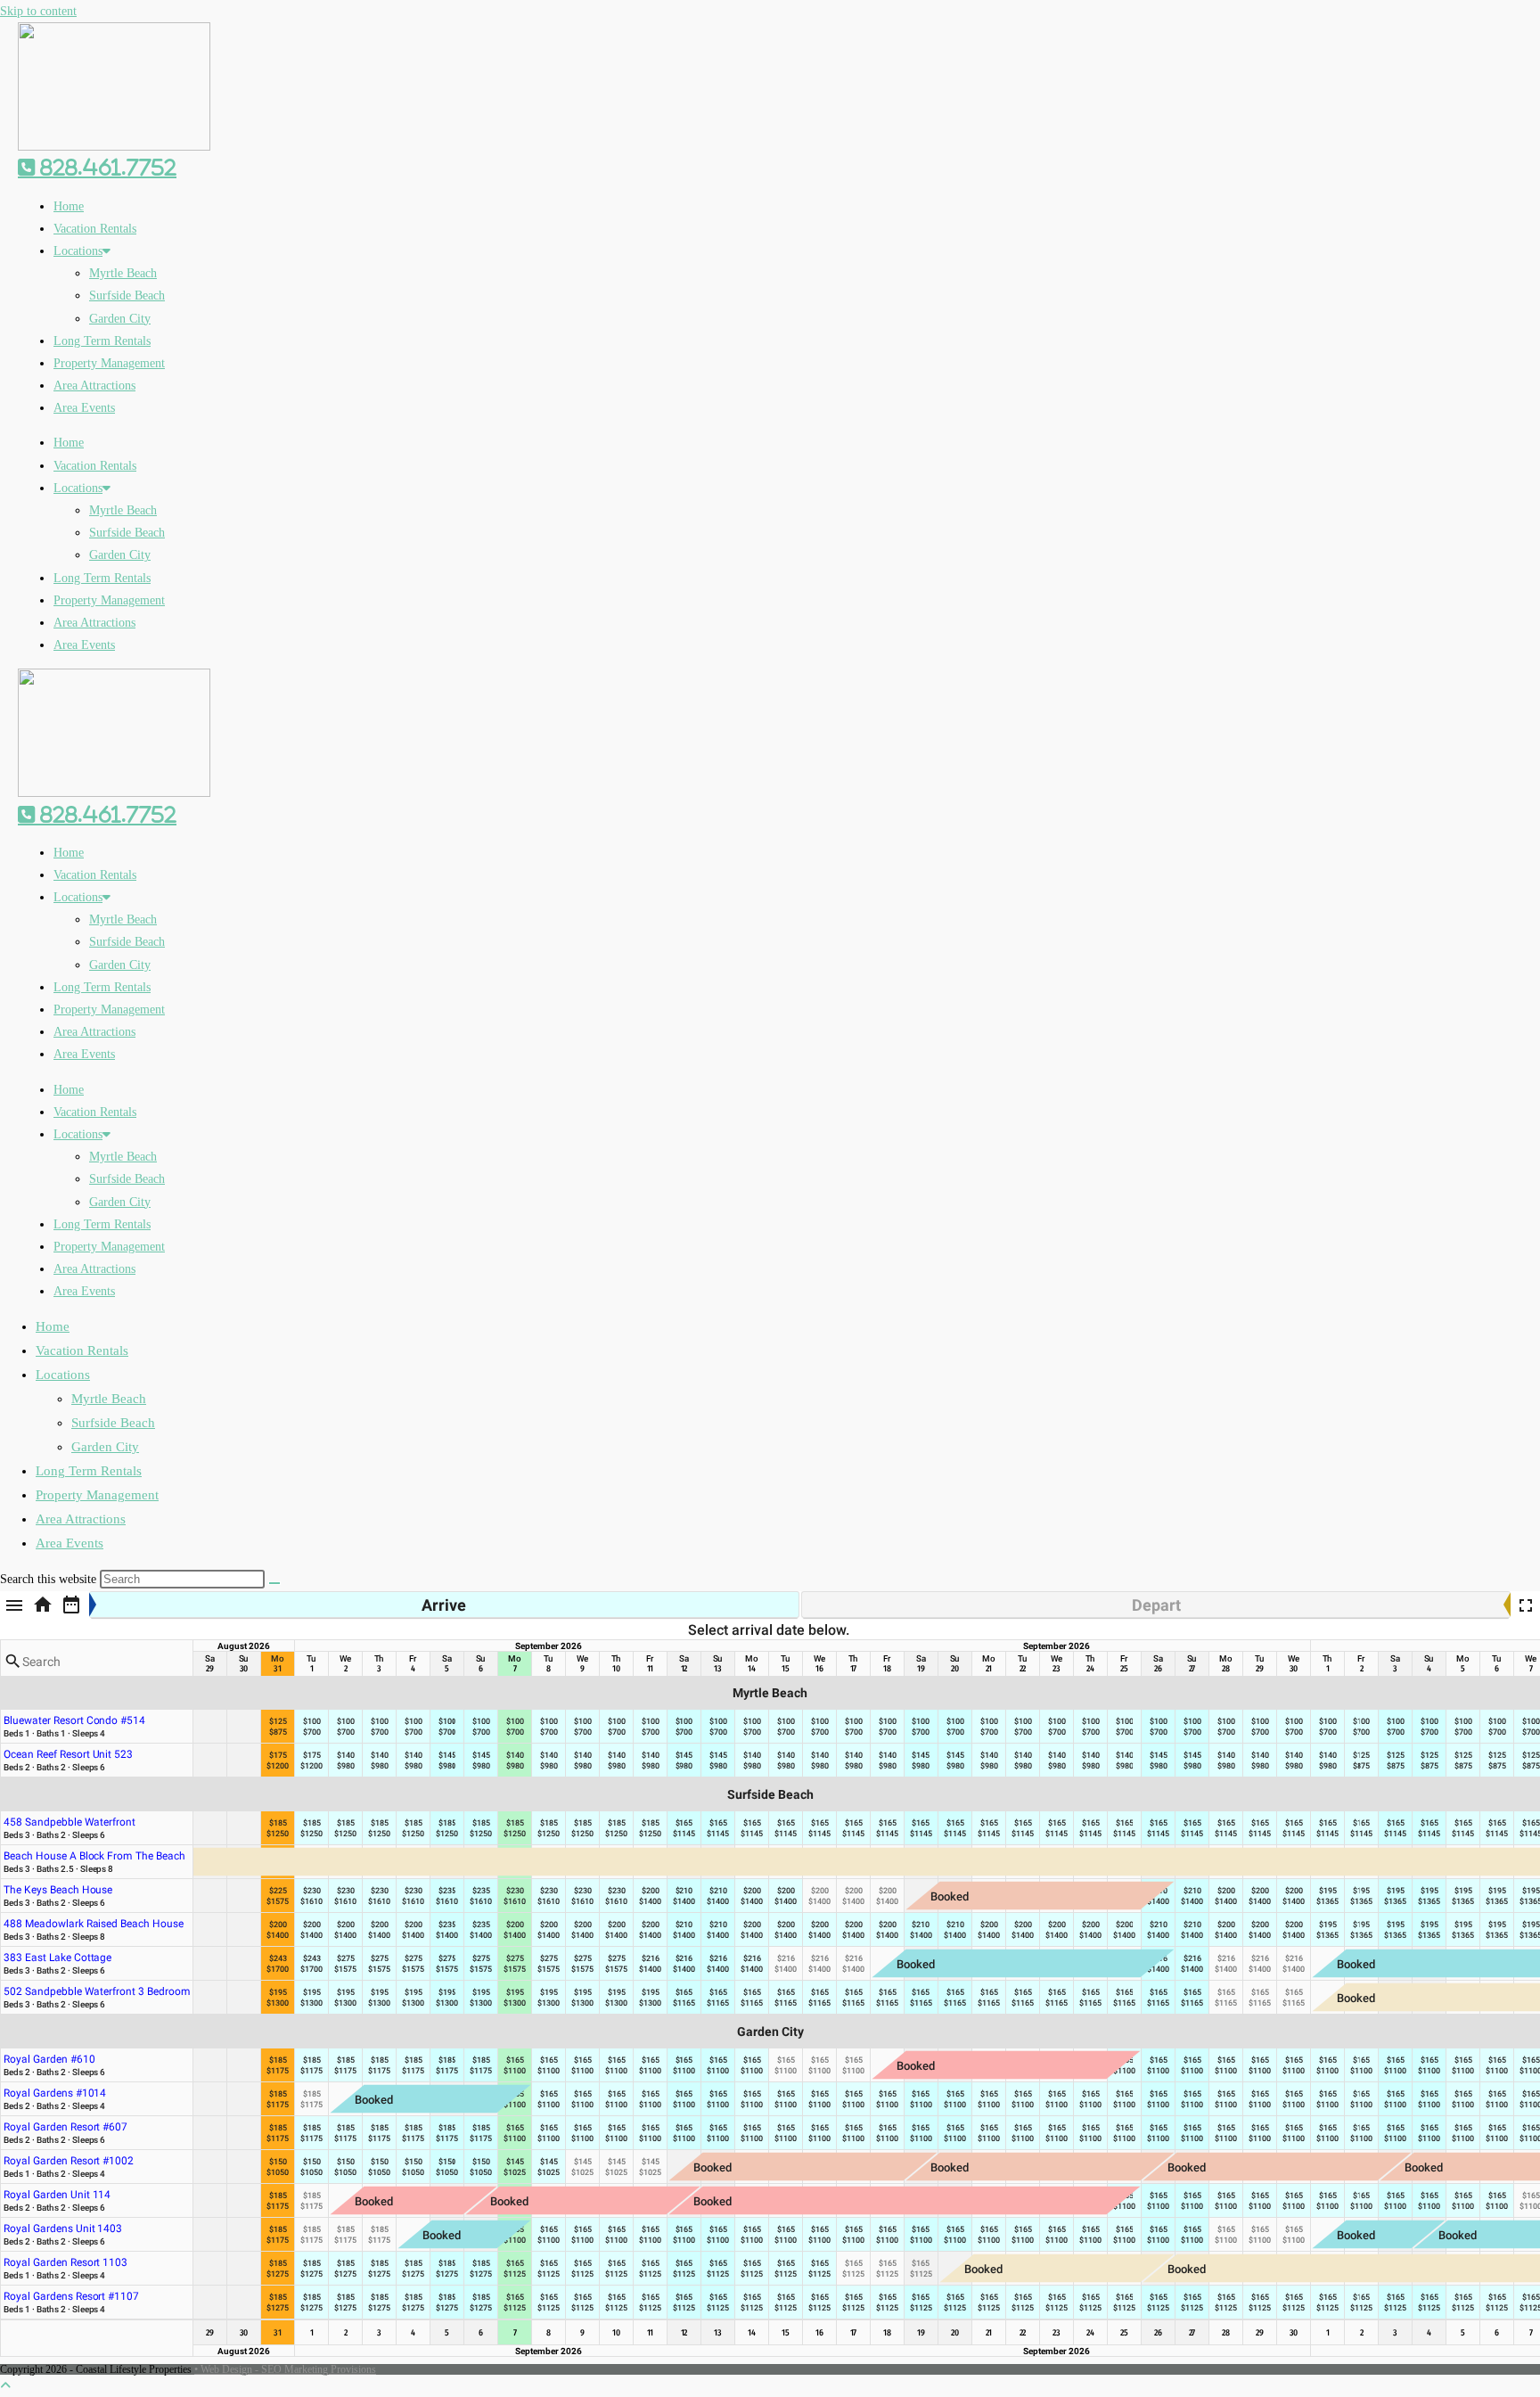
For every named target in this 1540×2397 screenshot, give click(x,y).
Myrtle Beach (123, 273)
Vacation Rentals (95, 229)
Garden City (120, 319)
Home (69, 206)
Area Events (84, 408)
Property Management (109, 363)
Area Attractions (94, 386)
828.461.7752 (106, 168)
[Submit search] (274, 1583)
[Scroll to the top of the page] (5, 2386)
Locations (78, 251)
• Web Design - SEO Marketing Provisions (285, 2369)
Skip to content (38, 11)
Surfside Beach (127, 296)
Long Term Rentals (102, 341)
